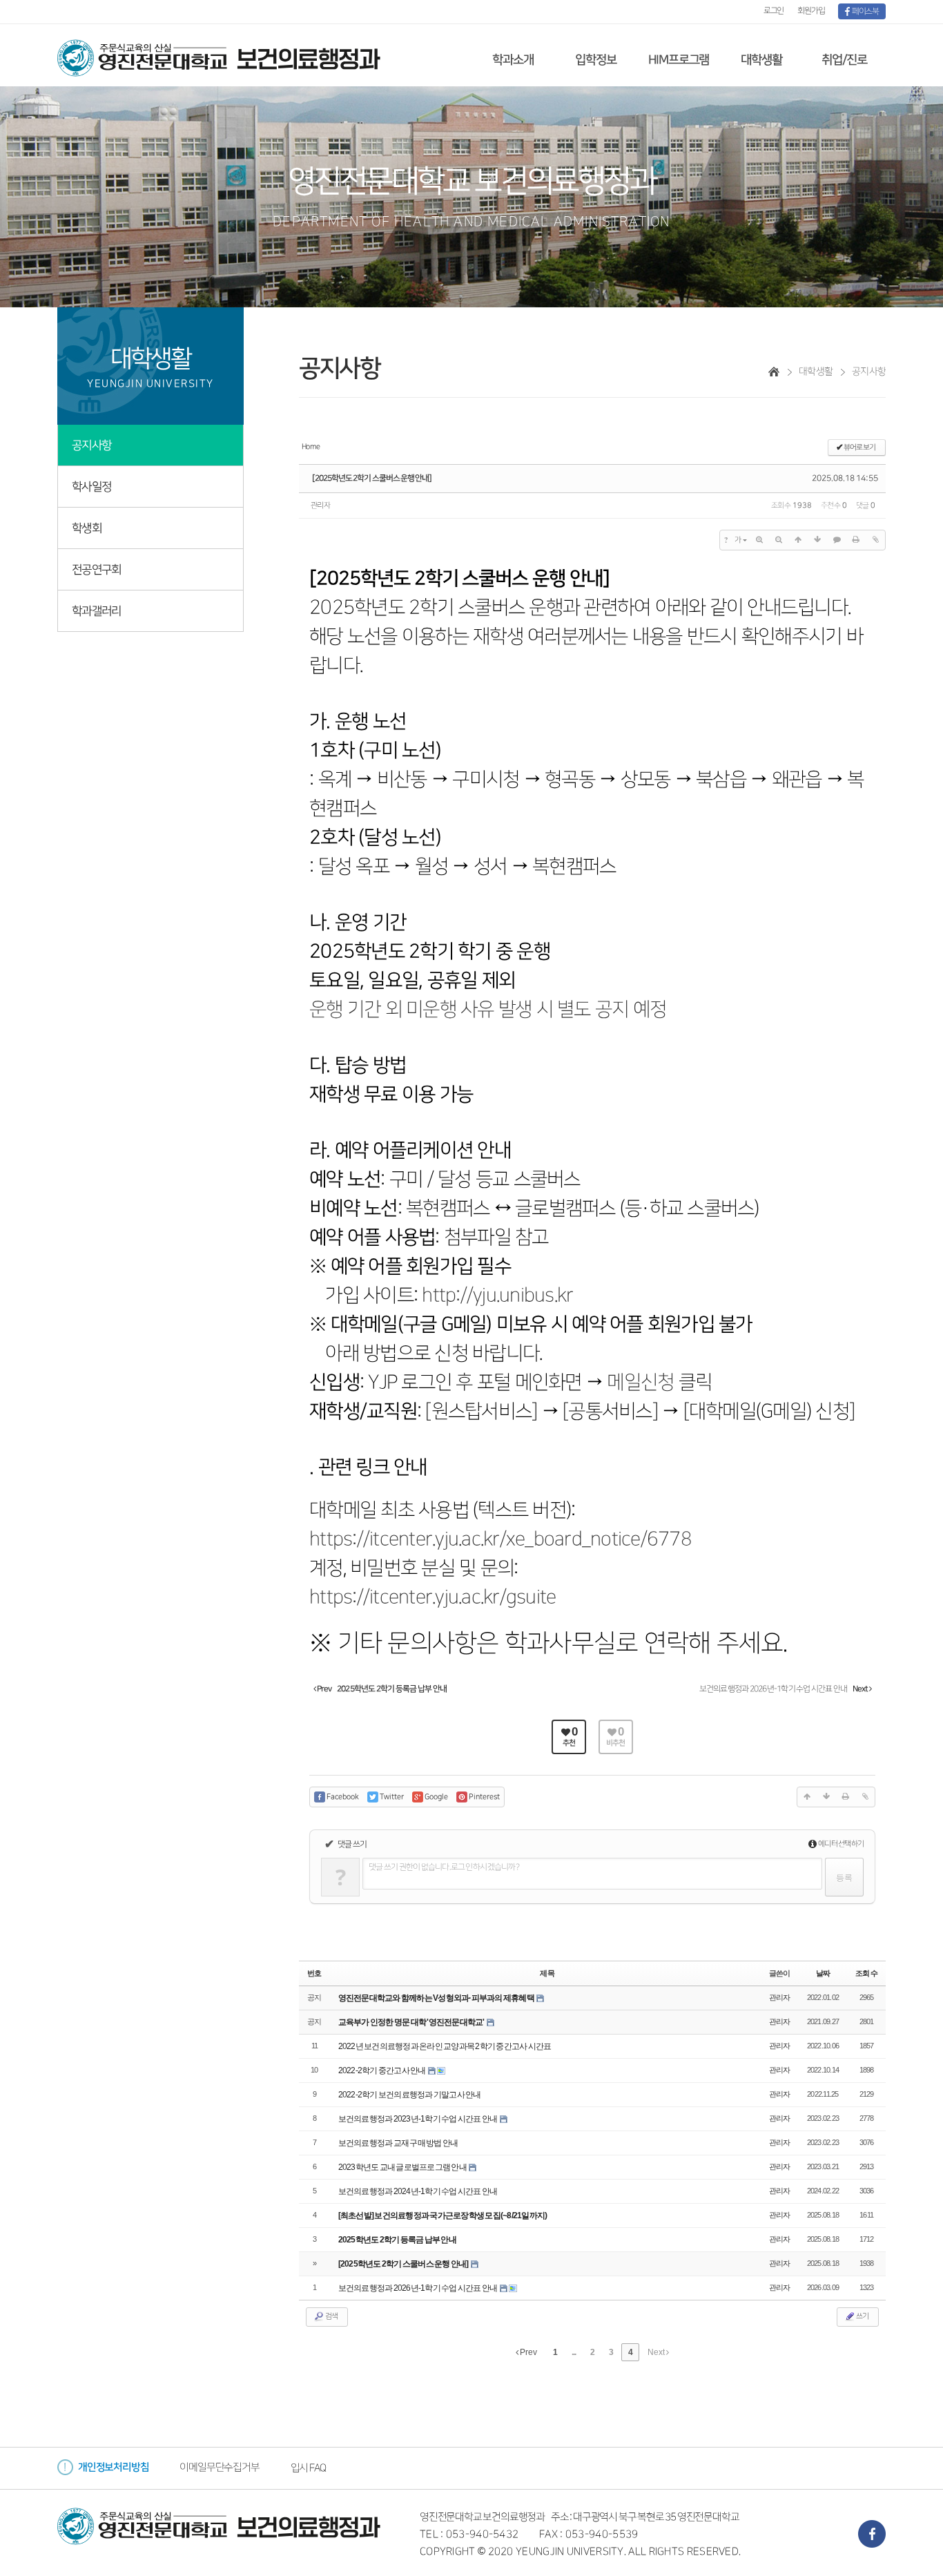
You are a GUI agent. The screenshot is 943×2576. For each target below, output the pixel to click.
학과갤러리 (96, 611)
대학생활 (761, 60)
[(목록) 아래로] (817, 540)
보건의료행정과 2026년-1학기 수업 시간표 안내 (418, 2288)
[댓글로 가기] (837, 540)
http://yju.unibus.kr (497, 1295)
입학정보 (595, 60)
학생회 (87, 528)
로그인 (774, 11)
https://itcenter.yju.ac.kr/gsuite (432, 1597)
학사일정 (91, 487)
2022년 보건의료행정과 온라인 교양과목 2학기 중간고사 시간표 (445, 2046)
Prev (528, 2352)
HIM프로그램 (679, 60)
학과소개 (513, 60)
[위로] (798, 540)
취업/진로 (844, 60)
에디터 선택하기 (840, 1844)
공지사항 (91, 445)
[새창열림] (872, 2534)
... (574, 2352)
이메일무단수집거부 (219, 2467)
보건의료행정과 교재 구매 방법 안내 (398, 2143)
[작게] (779, 540)
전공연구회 (96, 570)
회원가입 (811, 11)
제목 (547, 1973)
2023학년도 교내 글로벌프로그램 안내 (403, 2167)
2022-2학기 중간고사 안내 (382, 2070)
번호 (314, 1973)
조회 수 (866, 1973)
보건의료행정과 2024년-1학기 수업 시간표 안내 (418, 2191)
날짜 (823, 1973)
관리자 (320, 506)
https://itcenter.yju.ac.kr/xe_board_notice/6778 (500, 1539)
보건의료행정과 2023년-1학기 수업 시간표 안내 (418, 2119)
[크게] (759, 540)
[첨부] (875, 540)
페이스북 (864, 11)
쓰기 (862, 2316)
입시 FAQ (308, 2468)
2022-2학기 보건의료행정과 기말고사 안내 (410, 2095)
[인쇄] (856, 540)
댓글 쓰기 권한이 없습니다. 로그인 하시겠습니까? (444, 1867)
